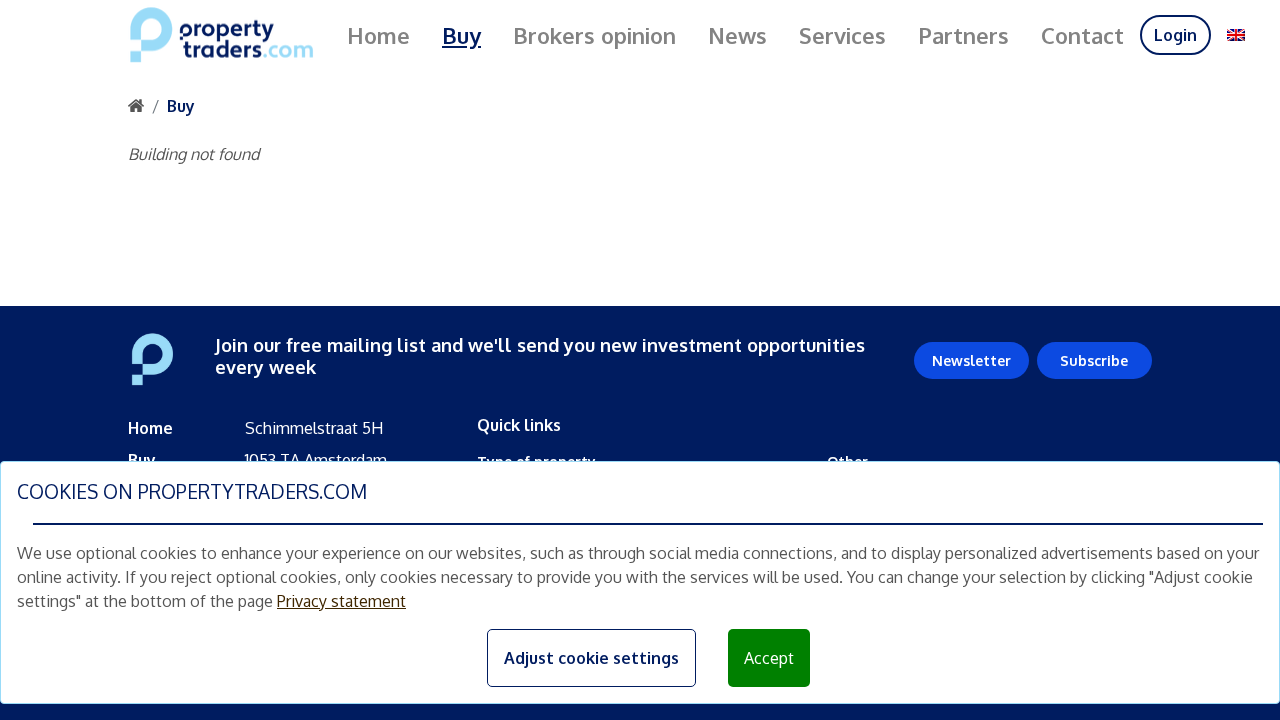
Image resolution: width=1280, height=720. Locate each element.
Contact (1082, 35)
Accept (769, 658)
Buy (461, 35)
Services (842, 35)
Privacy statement (341, 601)
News (737, 35)
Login (1175, 35)
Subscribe (1094, 360)
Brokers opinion (594, 35)
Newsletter (971, 360)
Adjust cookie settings (591, 658)
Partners (963, 35)
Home (378, 35)
